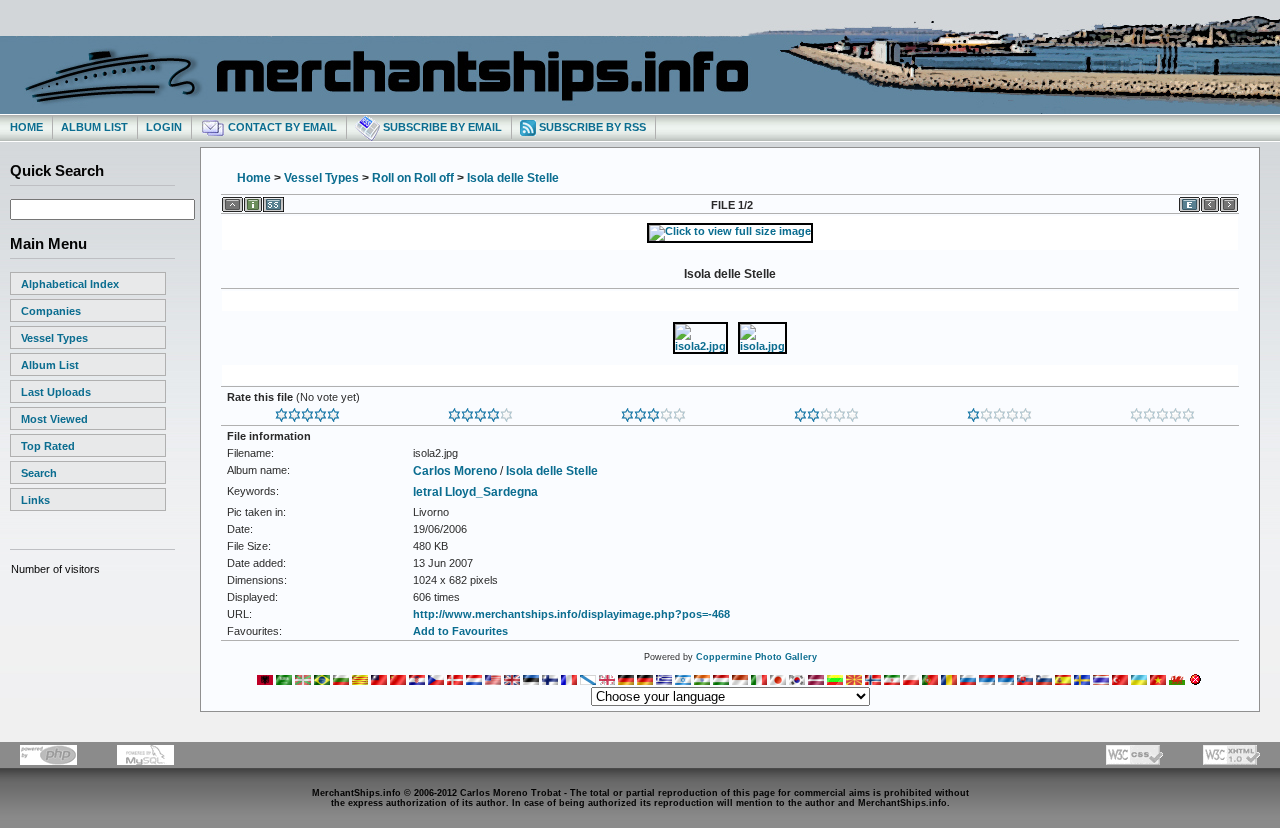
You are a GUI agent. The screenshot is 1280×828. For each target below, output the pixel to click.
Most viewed (54, 419)
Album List (94, 127)
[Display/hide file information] (253, 201)
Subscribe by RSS (591, 127)
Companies (51, 311)
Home (26, 127)
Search (39, 473)
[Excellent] (480, 411)
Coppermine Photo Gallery (756, 657)
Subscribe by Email (441, 127)
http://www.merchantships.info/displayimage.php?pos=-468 (571, 614)
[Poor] (999, 411)
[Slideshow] (273, 201)
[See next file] (1229, 201)
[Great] (307, 411)
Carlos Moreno (455, 471)
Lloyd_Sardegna (491, 492)
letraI (427, 492)
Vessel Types (54, 338)
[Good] (653, 411)
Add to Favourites (460, 631)
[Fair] (826, 411)
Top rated (48, 446)
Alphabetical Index (70, 284)
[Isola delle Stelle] (730, 231)
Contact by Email (281, 127)
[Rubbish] (1162, 411)
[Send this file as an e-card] (1189, 201)
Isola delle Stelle (513, 178)
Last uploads (56, 392)
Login (164, 127)
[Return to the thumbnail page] (232, 201)
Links (35, 500)
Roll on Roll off (413, 178)
